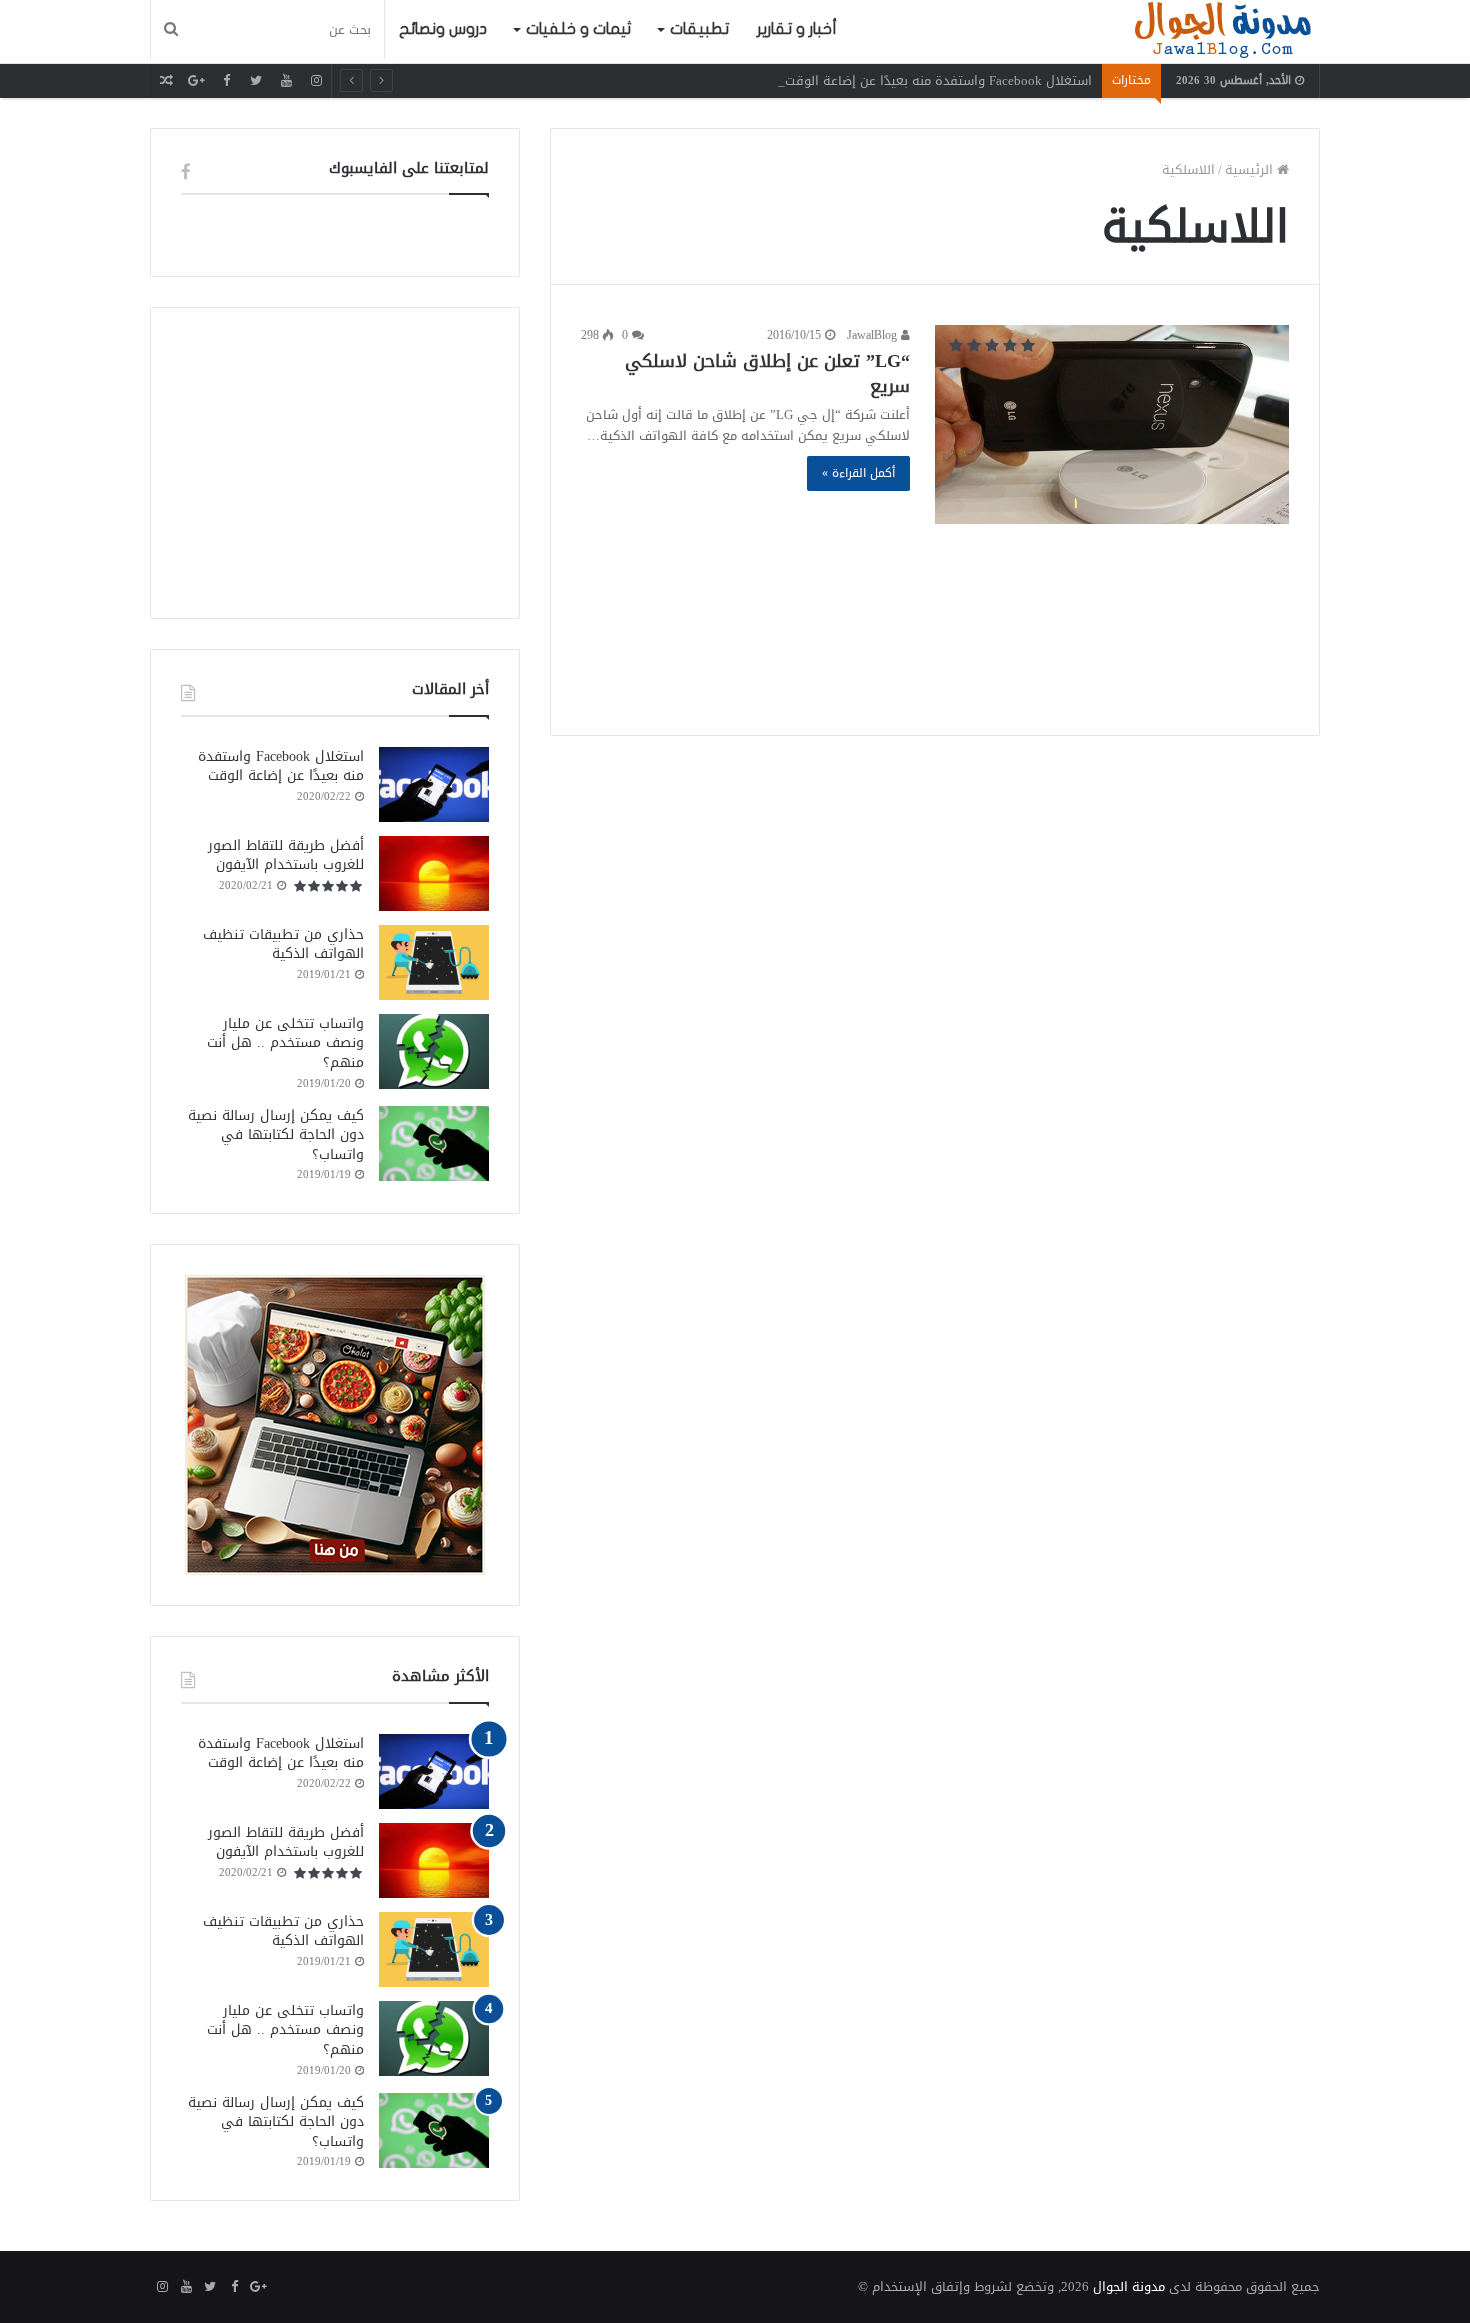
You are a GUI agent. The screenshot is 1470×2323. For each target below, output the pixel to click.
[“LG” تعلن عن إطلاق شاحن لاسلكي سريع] (1112, 424)
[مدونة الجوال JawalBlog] (1223, 31)
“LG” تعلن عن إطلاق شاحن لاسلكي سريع (767, 373)
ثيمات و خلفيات (578, 29)
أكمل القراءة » (858, 473)
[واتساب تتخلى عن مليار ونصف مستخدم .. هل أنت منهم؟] (434, 1051)
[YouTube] (286, 80)
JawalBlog (874, 335)
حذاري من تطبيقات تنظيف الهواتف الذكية (283, 944)
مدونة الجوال (1129, 2286)
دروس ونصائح (443, 29)
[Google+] (196, 80)
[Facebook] (226, 80)
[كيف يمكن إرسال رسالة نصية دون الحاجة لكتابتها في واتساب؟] (434, 1143)
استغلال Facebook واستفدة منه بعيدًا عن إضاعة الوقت (938, 80)
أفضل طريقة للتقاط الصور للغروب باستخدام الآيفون (286, 855)
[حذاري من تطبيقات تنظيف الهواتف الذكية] (434, 962)
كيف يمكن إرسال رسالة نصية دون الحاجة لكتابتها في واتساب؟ (276, 1135)
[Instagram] (316, 80)
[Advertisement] (935, 610)
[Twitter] (256, 80)
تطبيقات (699, 29)
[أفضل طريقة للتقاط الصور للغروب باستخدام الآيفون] (434, 873)
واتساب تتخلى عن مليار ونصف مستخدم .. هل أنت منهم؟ (285, 1043)
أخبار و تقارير (797, 29)
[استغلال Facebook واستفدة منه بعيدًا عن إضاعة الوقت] (434, 784)
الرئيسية (1251, 169)
